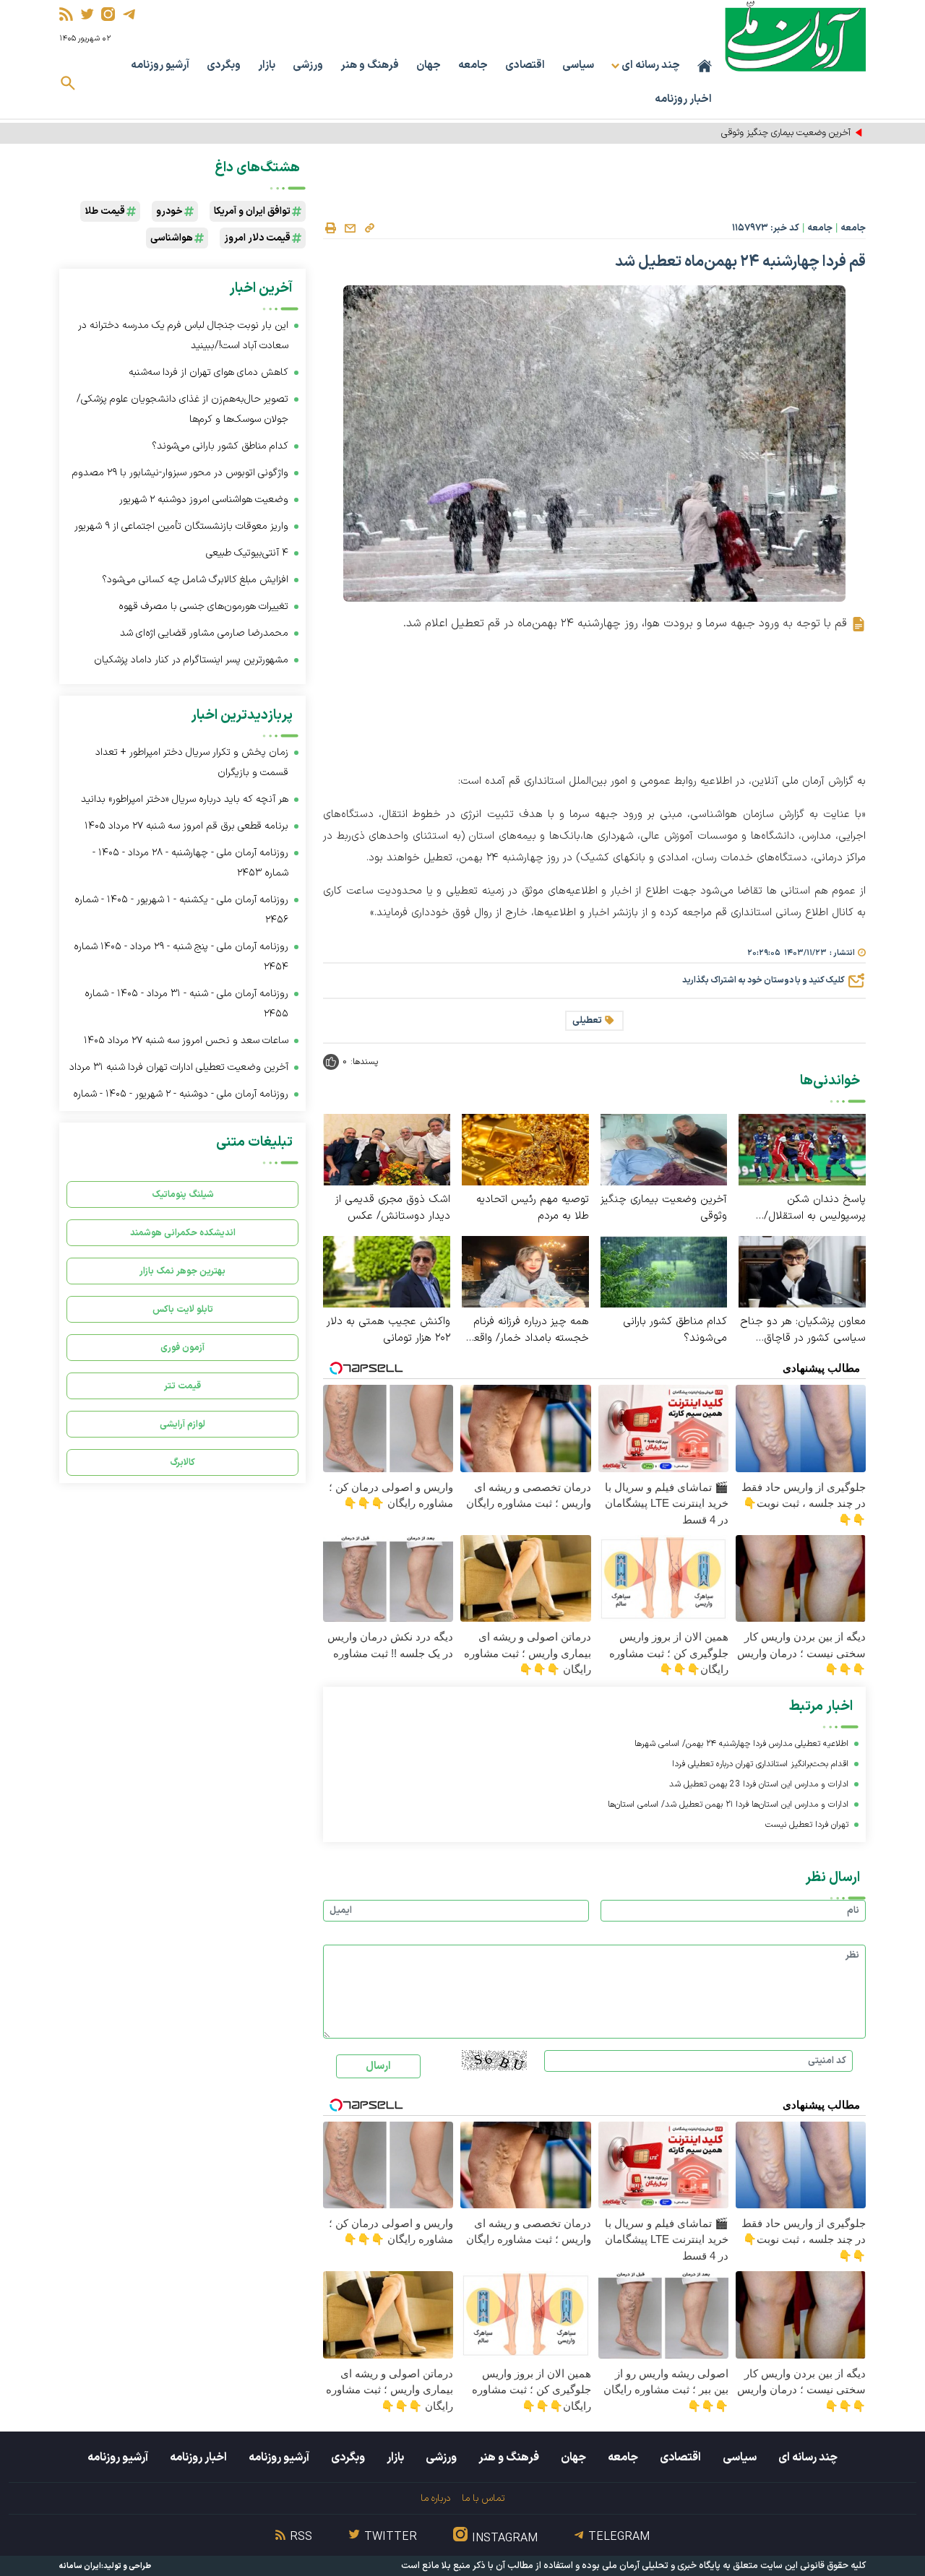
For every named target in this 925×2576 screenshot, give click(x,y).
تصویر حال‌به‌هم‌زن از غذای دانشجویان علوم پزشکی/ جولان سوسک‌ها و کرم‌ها (182, 409)
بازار (267, 65)
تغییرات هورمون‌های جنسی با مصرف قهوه (203, 606)
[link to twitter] (87, 14)
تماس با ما (483, 2498)
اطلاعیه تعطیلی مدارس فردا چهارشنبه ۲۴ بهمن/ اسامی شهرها (741, 1744)
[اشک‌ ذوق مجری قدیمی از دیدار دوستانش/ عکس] (387, 1149)
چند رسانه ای (808, 2458)
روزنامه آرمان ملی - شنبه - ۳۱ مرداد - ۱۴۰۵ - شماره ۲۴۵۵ (186, 1004)
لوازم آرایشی (182, 1424)
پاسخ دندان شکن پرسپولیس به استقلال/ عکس (815, 1208)
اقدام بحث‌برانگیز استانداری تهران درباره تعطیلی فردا (760, 1764)
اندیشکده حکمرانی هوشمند (183, 1233)
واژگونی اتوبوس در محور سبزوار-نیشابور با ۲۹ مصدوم (180, 473)
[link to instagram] (108, 14)
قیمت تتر (182, 1386)
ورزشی (308, 65)
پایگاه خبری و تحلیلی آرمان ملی (661, 2566)
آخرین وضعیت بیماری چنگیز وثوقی (664, 1208)
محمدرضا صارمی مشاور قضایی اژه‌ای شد (204, 633)
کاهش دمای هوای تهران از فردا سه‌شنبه (208, 372)
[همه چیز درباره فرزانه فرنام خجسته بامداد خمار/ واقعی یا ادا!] (525, 1271)
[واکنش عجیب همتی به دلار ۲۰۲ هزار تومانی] (387, 1271)
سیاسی (578, 65)
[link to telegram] (129, 14)
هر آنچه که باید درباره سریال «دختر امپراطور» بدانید (185, 799)
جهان (429, 65)
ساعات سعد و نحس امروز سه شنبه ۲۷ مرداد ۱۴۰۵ (186, 1041)
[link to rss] (66, 14)
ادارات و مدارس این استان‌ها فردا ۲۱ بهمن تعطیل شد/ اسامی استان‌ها (728, 1805)
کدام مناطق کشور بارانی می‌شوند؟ (675, 1330)
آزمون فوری (182, 1348)
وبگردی (224, 65)
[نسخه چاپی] (330, 228)
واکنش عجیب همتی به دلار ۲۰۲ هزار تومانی (388, 1330)
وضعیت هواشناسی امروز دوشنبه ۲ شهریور (204, 500)
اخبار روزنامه (683, 99)
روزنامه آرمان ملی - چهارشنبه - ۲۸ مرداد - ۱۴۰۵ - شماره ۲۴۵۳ (190, 863)
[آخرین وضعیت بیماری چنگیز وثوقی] (664, 1149)
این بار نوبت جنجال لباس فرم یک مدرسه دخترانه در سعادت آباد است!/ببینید (183, 336)
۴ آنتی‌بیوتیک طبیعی (247, 553)
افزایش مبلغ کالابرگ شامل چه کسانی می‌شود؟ (195, 580)
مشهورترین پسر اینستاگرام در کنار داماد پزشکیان (191, 660)
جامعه (473, 65)
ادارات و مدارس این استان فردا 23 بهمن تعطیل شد (759, 1784)
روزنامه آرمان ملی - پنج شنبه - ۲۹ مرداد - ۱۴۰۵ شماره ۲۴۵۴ (181, 957)
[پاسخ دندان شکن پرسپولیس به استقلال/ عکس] (802, 1149)
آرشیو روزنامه (160, 65)
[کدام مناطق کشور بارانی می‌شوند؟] (664, 1271)
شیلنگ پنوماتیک (183, 1194)
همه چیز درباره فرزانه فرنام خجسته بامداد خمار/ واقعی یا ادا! (528, 1330)
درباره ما (435, 2498)
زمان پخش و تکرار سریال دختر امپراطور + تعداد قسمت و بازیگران (192, 762)
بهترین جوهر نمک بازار (182, 1271)
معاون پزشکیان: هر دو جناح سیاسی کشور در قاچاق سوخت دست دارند (803, 1330)
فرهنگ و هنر (370, 65)
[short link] (369, 228)
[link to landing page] (795, 36)
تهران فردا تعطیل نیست (807, 1825)
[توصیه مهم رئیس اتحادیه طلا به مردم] (525, 1149)
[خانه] (705, 66)
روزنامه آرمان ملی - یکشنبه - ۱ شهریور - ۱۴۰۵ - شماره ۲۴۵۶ (181, 910)
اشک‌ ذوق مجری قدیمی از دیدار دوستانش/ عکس (393, 1208)
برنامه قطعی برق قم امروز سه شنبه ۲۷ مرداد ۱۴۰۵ (186, 826)
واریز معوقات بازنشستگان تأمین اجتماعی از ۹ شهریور (181, 526)
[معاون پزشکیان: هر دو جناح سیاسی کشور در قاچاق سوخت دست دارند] (802, 1271)
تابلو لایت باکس (183, 1309)
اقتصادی (525, 65)
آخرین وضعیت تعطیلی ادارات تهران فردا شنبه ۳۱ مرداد (179, 1067)
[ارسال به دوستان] (350, 228)
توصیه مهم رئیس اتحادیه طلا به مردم (533, 1208)
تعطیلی (587, 1021)
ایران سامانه (80, 2566)
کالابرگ (182, 1462)
